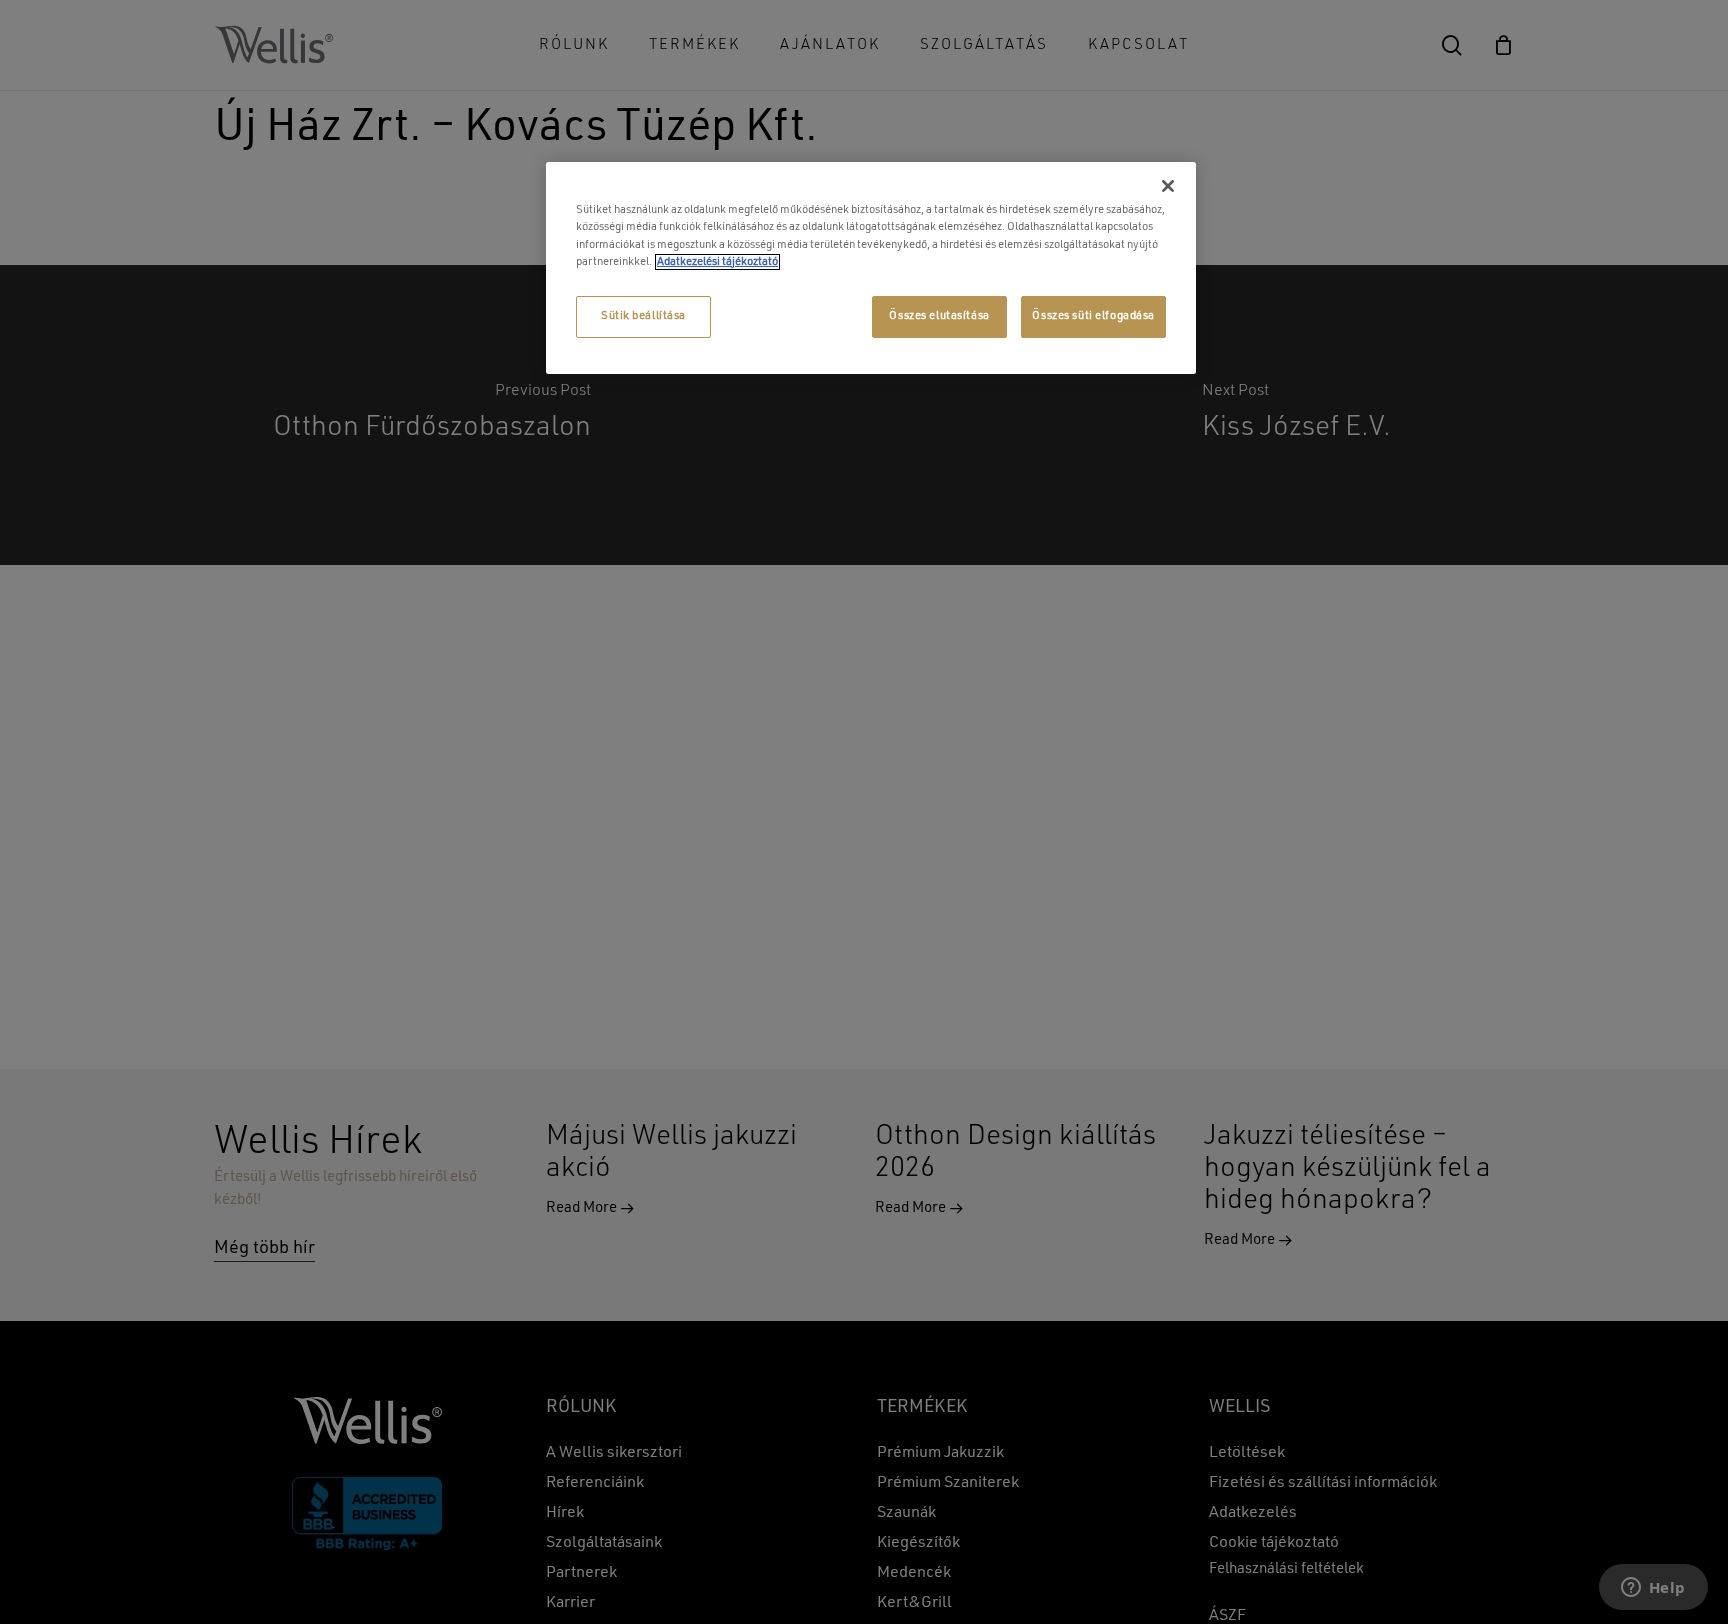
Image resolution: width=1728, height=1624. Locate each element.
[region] (871, 267)
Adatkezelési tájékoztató (717, 262)
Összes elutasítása (939, 316)
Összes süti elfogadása (1093, 316)
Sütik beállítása (643, 316)
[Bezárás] (1168, 186)
